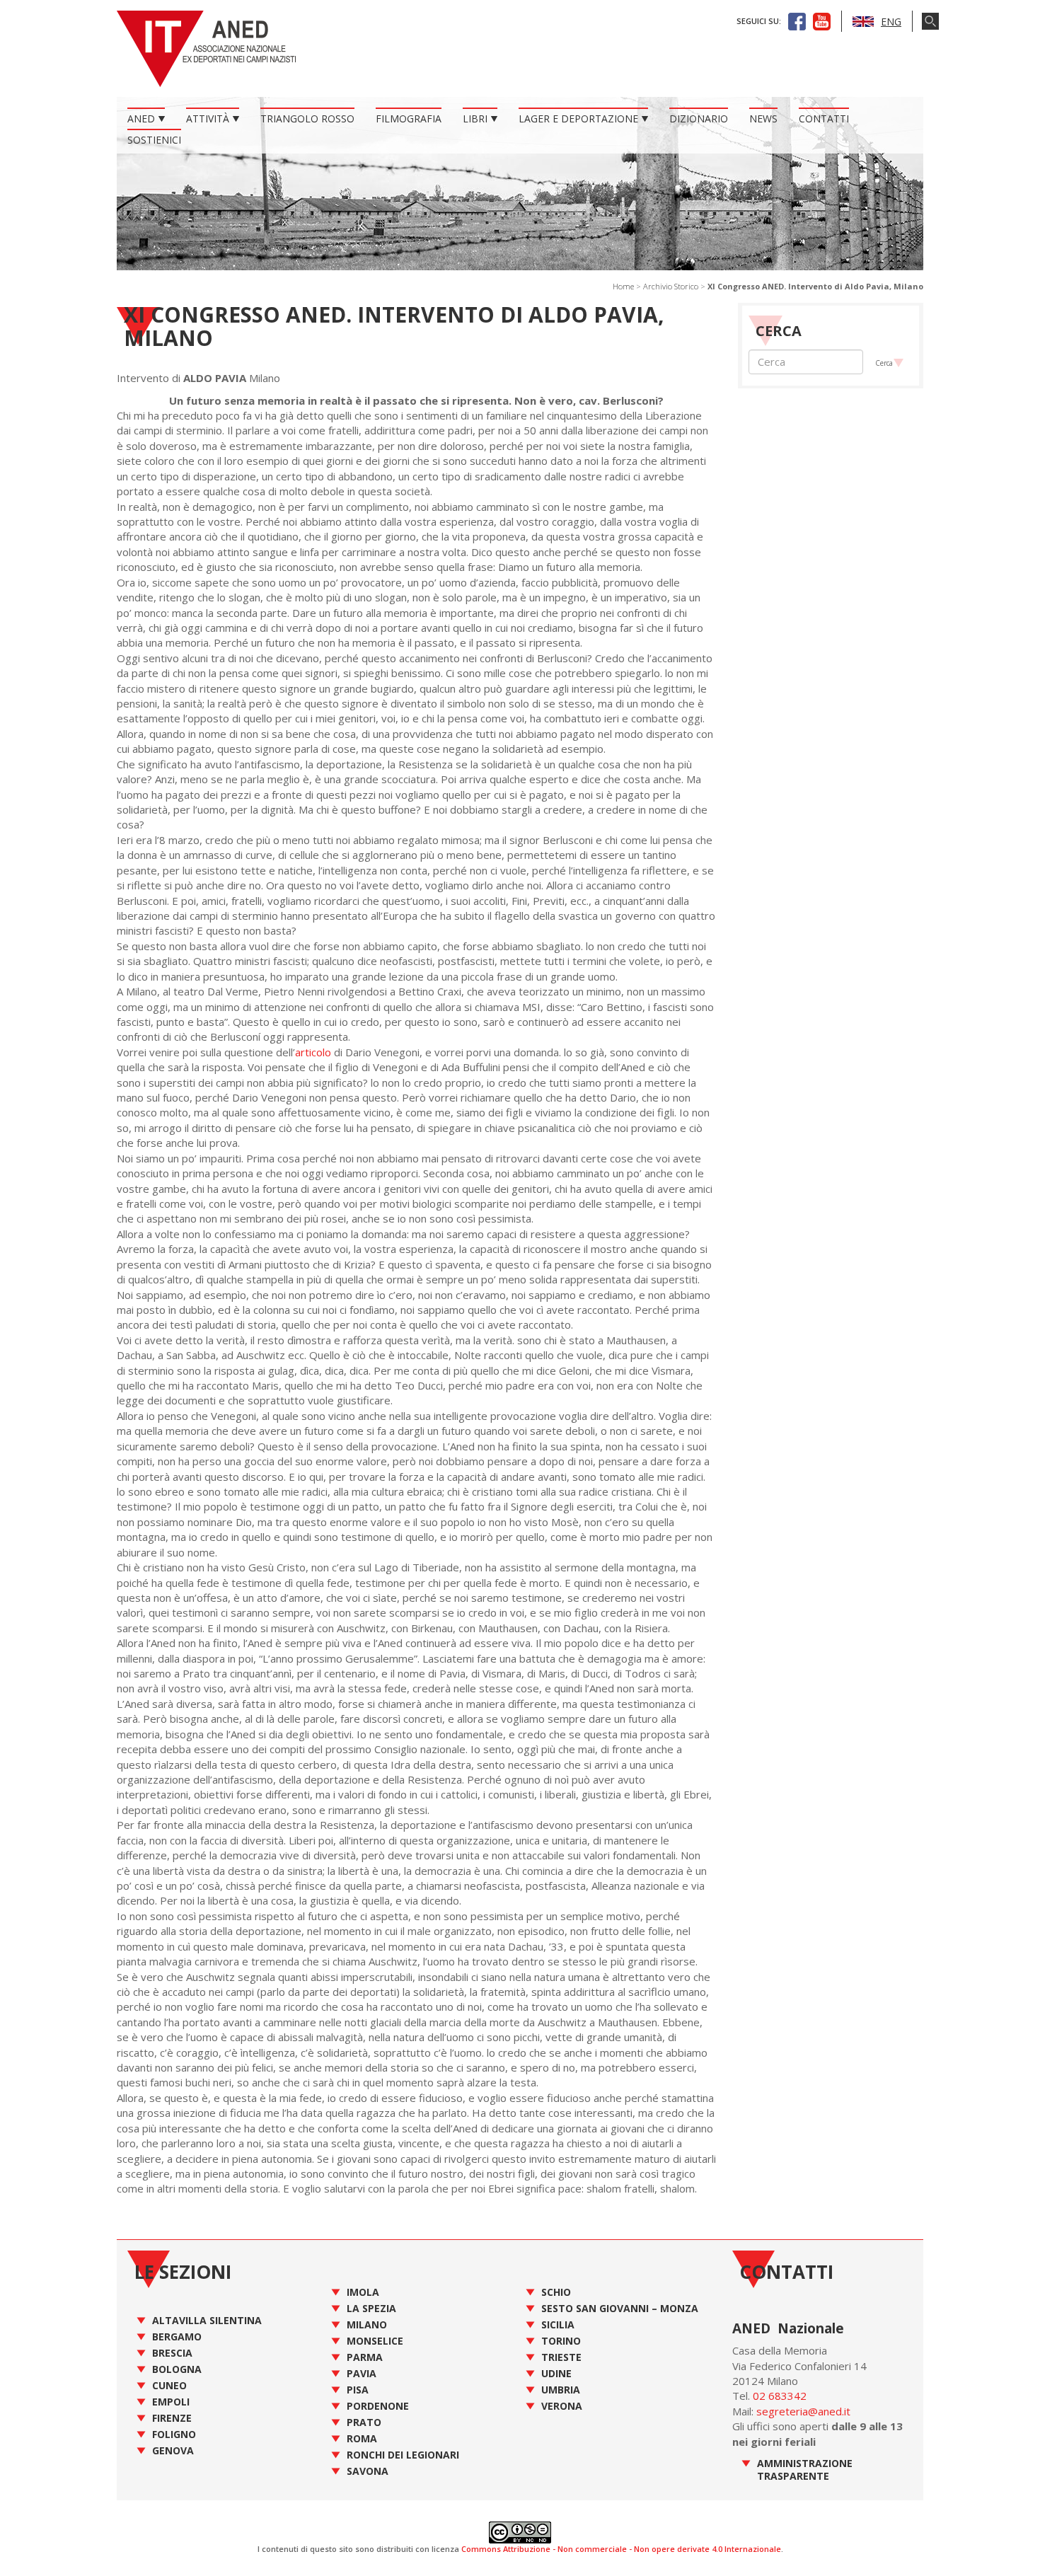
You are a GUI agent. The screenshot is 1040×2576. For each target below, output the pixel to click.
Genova (173, 2450)
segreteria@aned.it (803, 2411)
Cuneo (169, 2385)
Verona (562, 2406)
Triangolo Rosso (307, 119)
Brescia (172, 2353)
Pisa (358, 2390)
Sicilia (558, 2324)
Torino (561, 2341)
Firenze (172, 2418)
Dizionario (699, 119)
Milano (367, 2324)
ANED (141, 119)
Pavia (362, 2373)
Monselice (375, 2341)
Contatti (824, 119)
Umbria (561, 2390)
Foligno (174, 2434)
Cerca (884, 363)
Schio (556, 2292)
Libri (475, 119)
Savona (368, 2471)
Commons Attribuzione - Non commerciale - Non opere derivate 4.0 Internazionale (621, 2549)
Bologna (177, 2369)
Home (623, 286)
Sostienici (154, 140)
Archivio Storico (671, 286)
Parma (365, 2357)
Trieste (561, 2357)
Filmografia (409, 119)
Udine (556, 2373)
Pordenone (378, 2406)
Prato (364, 2422)
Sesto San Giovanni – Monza (620, 2308)
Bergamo (177, 2337)
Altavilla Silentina (207, 2320)
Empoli (171, 2402)
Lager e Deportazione (578, 119)
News (763, 119)
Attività (208, 119)
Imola (363, 2292)
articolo (313, 1052)
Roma (362, 2438)
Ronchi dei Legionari (403, 2455)
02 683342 (780, 2396)
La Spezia (371, 2308)
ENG (891, 22)
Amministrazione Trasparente (805, 2470)
